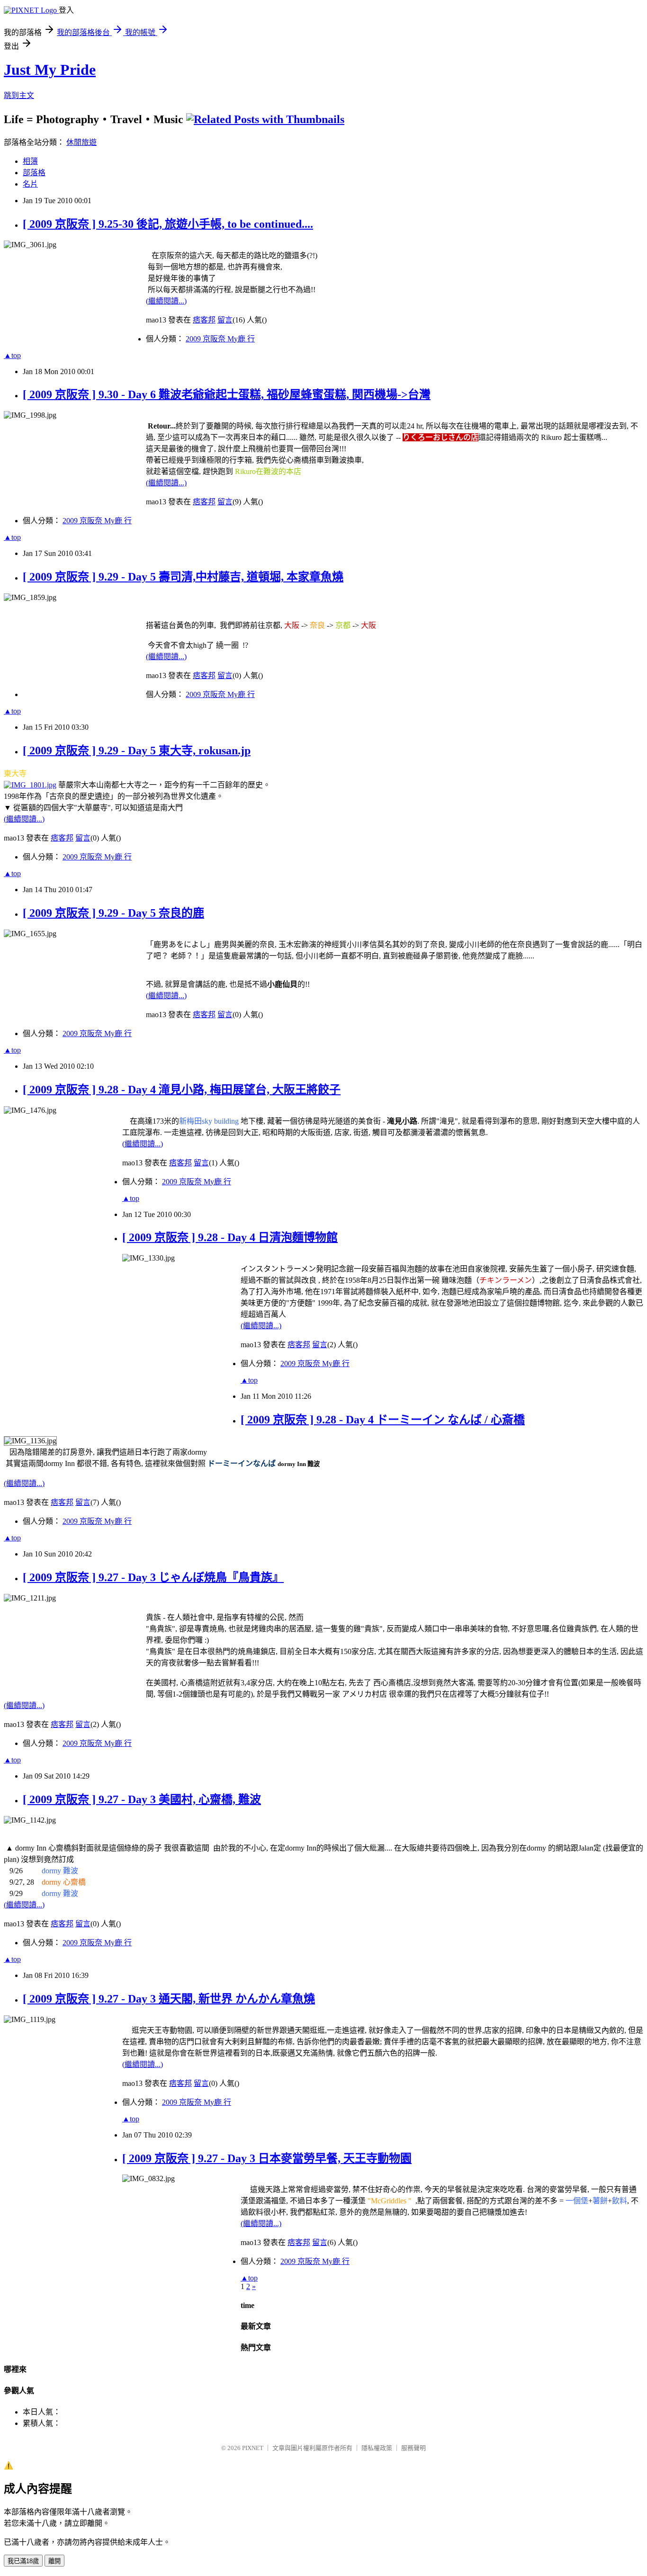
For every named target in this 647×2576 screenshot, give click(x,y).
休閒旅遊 (81, 142)
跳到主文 (19, 95)
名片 (30, 184)
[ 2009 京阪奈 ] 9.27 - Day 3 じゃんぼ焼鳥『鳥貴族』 (153, 1577)
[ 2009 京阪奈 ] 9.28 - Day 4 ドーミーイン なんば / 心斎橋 (383, 1420)
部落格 (34, 173)
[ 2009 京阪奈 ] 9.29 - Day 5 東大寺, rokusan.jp (137, 751)
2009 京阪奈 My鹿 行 (220, 339)
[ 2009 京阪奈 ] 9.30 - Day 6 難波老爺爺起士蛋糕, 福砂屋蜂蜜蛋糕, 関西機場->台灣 (227, 394)
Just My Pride (50, 70)
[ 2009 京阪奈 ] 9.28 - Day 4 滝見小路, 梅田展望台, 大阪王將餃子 (182, 1090)
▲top (12, 355)
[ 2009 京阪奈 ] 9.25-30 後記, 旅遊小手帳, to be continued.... (168, 224)
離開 (54, 2561)
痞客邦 (204, 320)
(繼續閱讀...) (166, 301)
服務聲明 (413, 2448)
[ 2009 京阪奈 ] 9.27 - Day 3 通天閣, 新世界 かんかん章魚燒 (169, 1999)
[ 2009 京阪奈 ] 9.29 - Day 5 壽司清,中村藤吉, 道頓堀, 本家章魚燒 (183, 577)
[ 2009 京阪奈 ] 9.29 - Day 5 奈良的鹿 (113, 913)
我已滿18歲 (23, 2561)
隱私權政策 (377, 2448)
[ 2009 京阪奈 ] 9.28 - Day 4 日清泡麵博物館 (230, 1237)
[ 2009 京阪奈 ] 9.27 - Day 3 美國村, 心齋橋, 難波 (142, 1799)
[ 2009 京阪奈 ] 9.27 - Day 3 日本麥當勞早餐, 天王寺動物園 (267, 2158)
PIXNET (253, 2448)
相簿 (30, 161)
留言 (225, 320)
